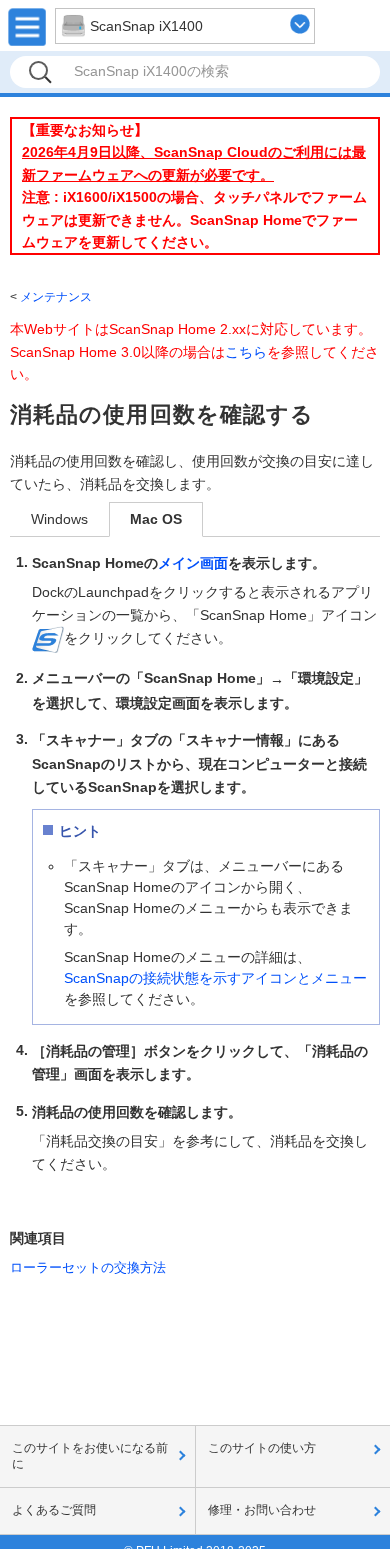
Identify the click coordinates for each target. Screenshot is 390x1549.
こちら (246, 352)
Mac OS (156, 519)
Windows (59, 519)
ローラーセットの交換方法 (88, 1267)
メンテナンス (56, 297)
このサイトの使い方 (262, 1448)
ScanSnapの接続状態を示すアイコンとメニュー (215, 978)
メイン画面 (193, 563)
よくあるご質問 (54, 1510)
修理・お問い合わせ (262, 1510)
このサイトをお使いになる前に (90, 1456)
